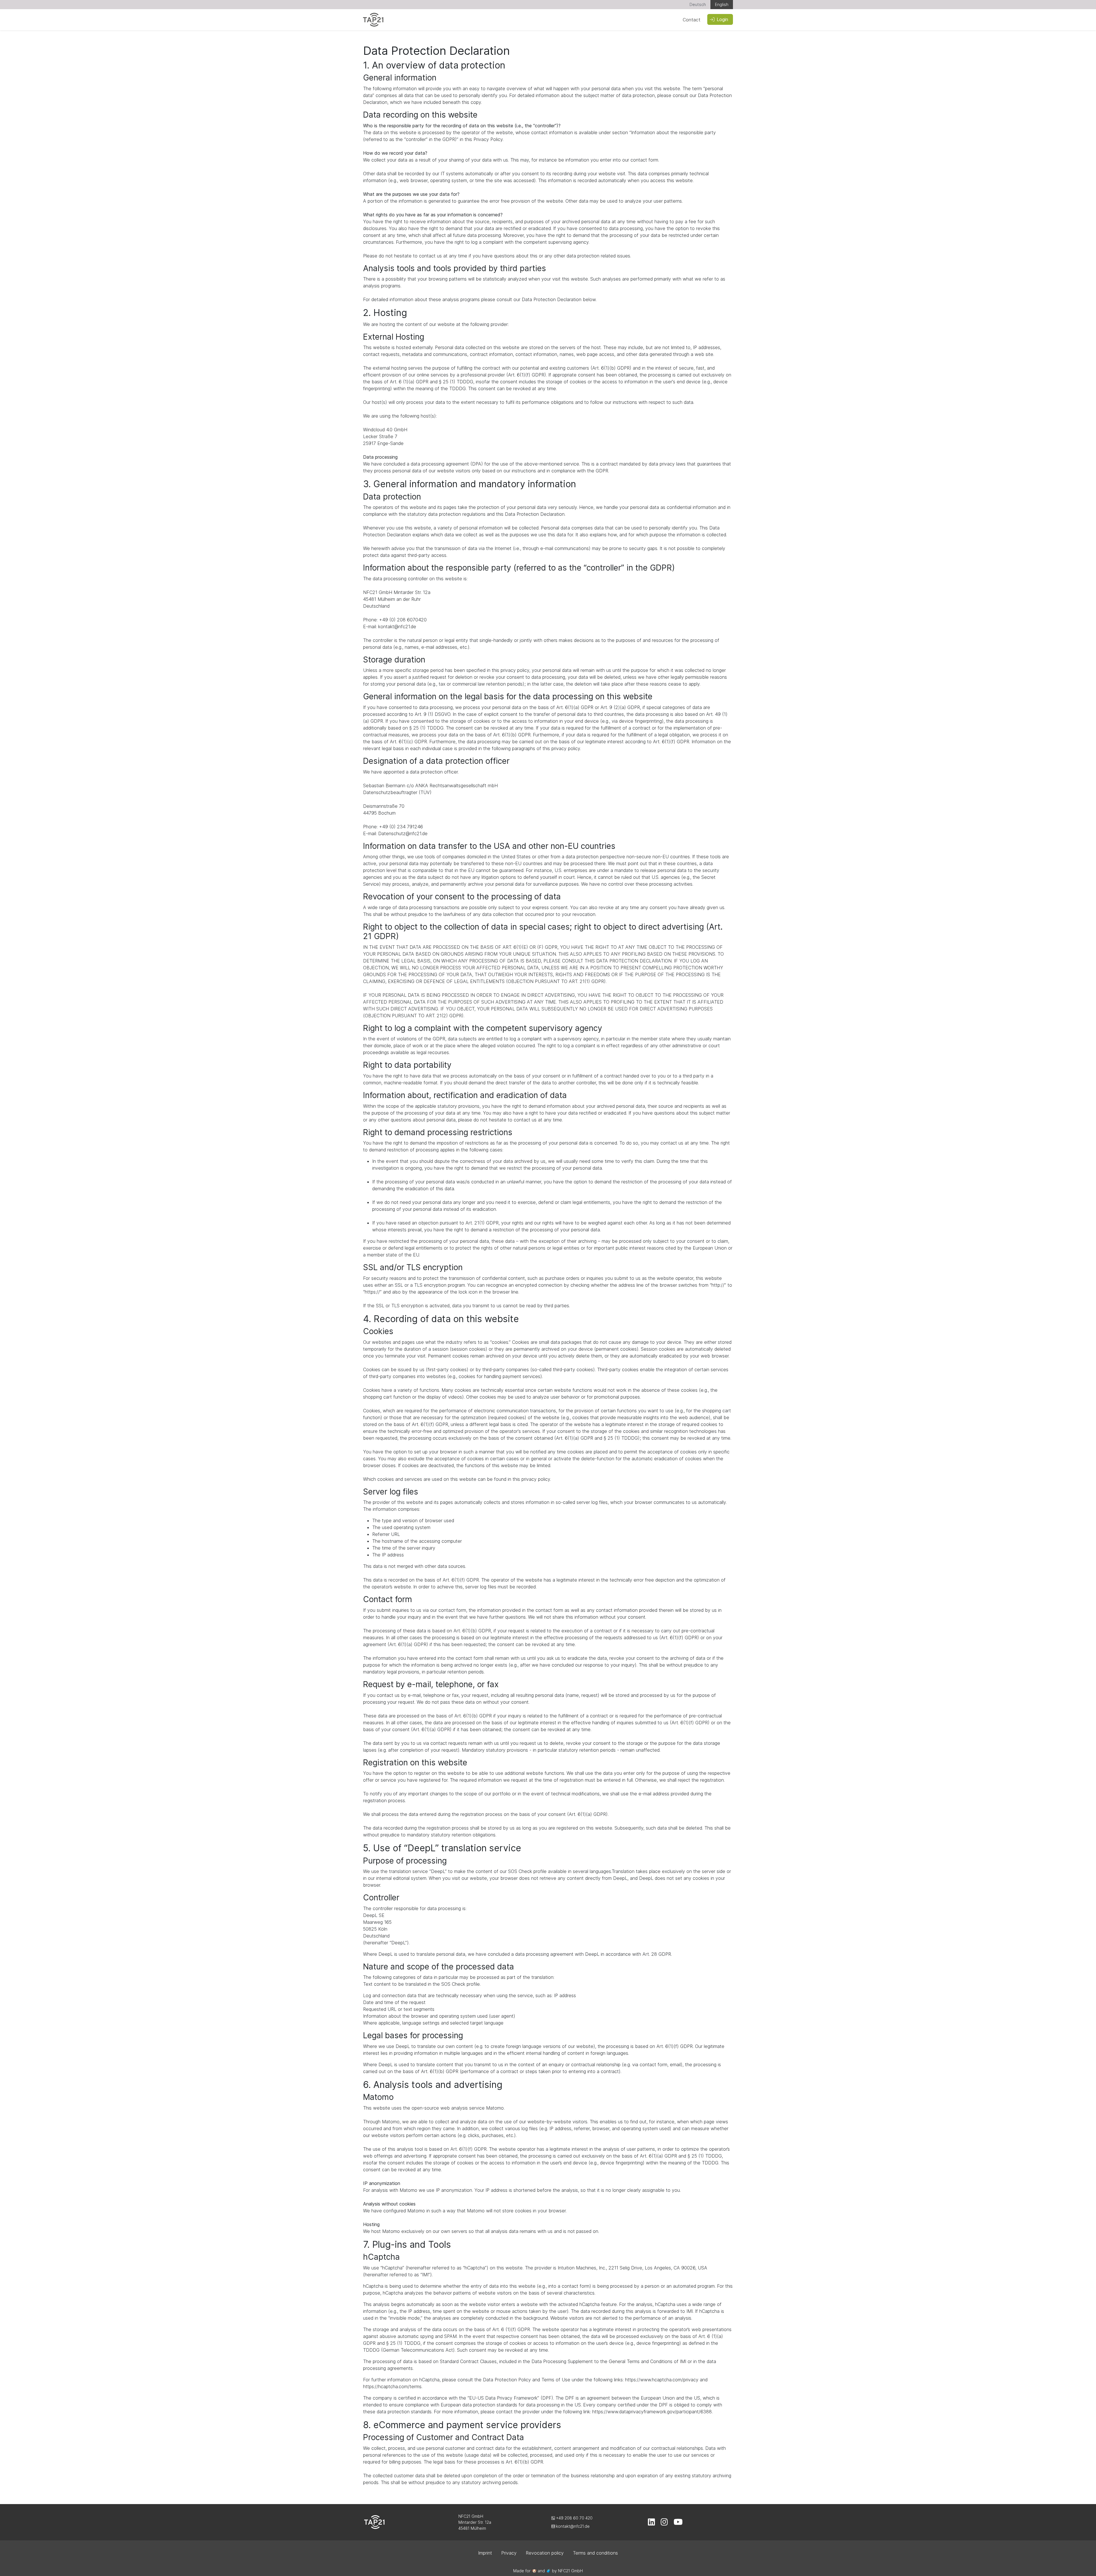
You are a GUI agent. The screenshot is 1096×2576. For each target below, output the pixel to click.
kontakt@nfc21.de (572, 2526)
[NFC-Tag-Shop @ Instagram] (664, 2523)
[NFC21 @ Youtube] (678, 2523)
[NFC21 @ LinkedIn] (651, 2523)
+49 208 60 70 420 (574, 2518)
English (722, 4)
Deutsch (698, 4)
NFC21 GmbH (570, 2571)
